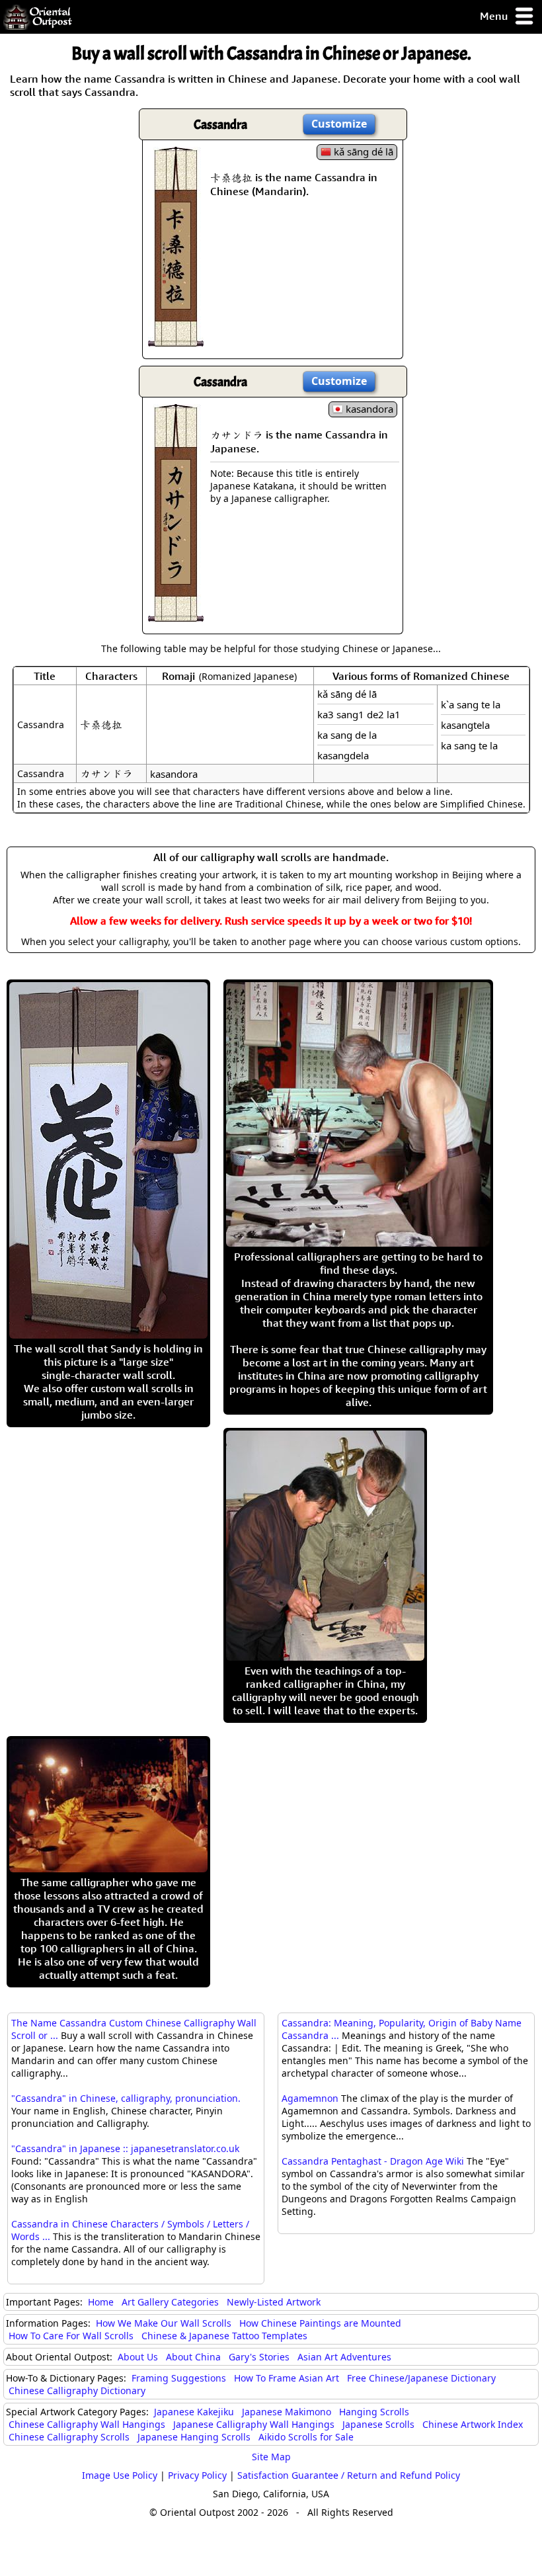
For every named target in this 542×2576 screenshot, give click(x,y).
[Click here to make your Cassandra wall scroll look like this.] (176, 340)
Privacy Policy (197, 2475)
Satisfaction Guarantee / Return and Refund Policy (349, 2475)
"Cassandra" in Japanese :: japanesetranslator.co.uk (125, 2148)
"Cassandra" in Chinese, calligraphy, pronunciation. (126, 2098)
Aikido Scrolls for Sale (306, 2437)
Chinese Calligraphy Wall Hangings (87, 2424)
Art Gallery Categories (170, 2302)
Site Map (271, 2457)
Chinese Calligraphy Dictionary (77, 2390)
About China (193, 2357)
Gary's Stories (259, 2357)
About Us (138, 2357)
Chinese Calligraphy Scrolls (69, 2437)
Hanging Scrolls (374, 2412)
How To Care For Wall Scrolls (71, 2336)
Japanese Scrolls (378, 2424)
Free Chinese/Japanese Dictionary (421, 2378)
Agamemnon (310, 2098)
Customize (339, 124)
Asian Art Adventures (344, 2357)
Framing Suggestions (179, 2378)
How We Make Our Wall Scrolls (164, 2323)
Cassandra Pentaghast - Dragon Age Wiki (373, 2161)
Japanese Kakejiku (194, 2412)
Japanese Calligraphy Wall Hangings (254, 2424)
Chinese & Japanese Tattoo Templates (224, 2336)
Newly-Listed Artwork (274, 2302)
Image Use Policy (120, 2475)
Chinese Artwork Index (473, 2424)
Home (101, 2302)
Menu (495, 16)
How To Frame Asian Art (287, 2378)
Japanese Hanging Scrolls (194, 2437)
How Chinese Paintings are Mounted (320, 2323)
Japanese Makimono (287, 2412)
